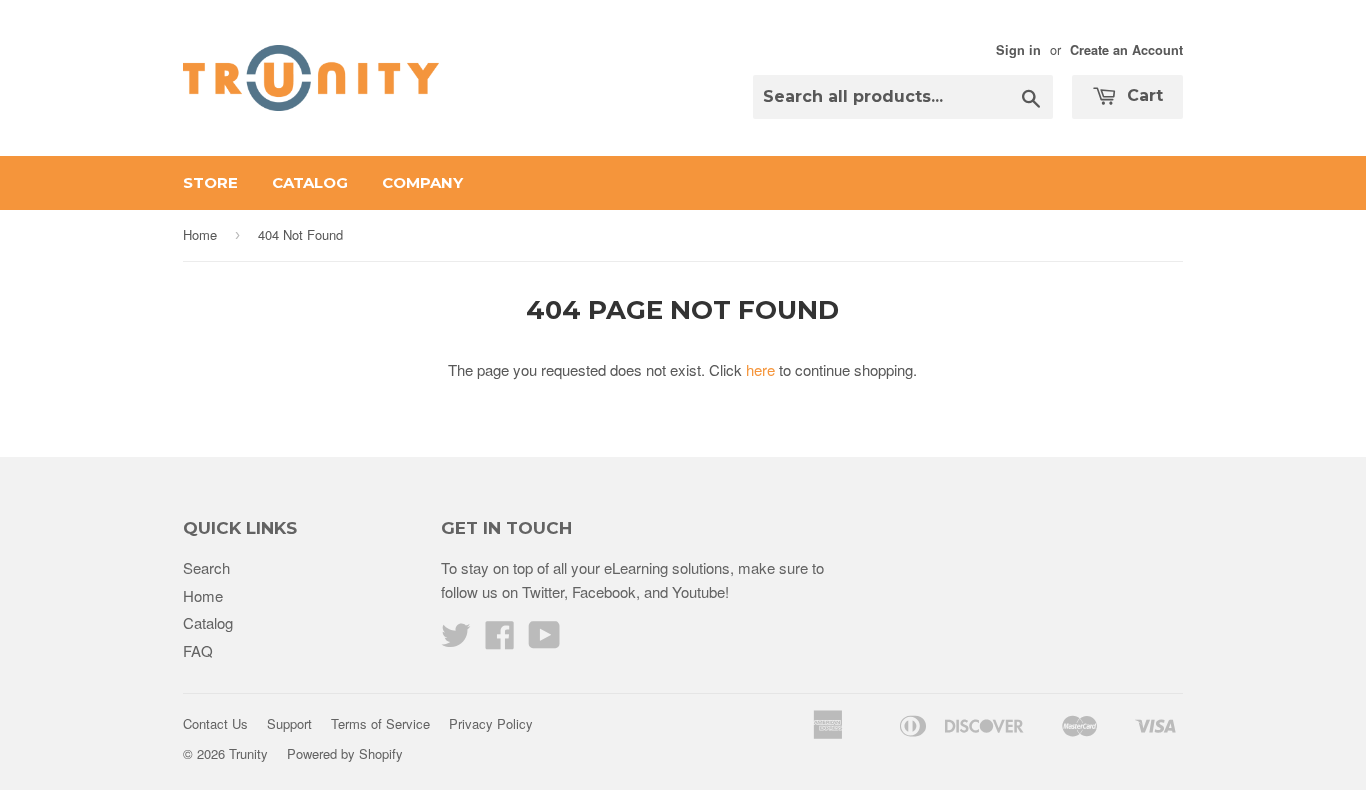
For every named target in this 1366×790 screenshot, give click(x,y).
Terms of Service (380, 723)
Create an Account (1126, 50)
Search (206, 567)
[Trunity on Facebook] (500, 640)
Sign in (1018, 50)
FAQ (198, 650)
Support (289, 723)
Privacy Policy (491, 723)
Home (200, 234)
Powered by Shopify (345, 753)
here (760, 369)
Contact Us (215, 723)
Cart (1142, 95)
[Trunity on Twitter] (456, 640)
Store (210, 182)
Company (422, 182)
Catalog (310, 182)
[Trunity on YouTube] (544, 640)
